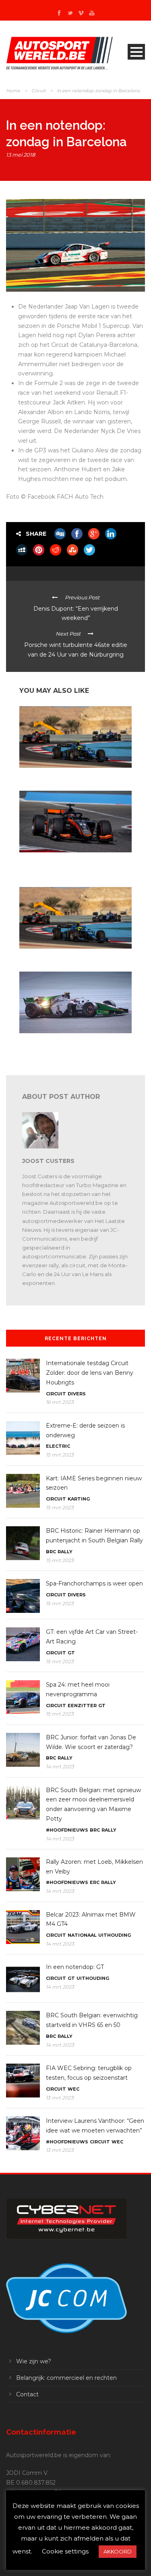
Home (13, 91)
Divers (77, 1394)
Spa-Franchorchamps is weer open (94, 1583)
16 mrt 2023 (60, 1402)
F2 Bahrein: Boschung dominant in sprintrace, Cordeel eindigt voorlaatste (73, 1043)
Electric (58, 1446)
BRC (51, 1552)
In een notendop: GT (75, 1967)
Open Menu (136, 52)
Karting (79, 1499)
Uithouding (115, 1935)
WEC (73, 2089)
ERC (95, 1882)
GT (71, 1653)
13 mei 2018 (21, 155)
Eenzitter (82, 1706)
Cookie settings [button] (65, 2551)
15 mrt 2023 (60, 1455)
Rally (65, 1552)
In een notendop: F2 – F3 (47, 956)
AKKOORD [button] (118, 2551)
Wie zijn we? (34, 2361)
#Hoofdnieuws (67, 1830)
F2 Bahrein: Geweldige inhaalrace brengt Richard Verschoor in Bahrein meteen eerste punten (70, 866)
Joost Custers (48, 1161)
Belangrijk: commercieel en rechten (66, 2378)
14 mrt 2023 (60, 1767)
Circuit (38, 91)
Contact (27, 2394)
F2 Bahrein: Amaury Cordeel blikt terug (65, 775)
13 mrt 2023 (60, 2098)
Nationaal (82, 1935)
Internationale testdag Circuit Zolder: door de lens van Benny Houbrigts (90, 1373)
